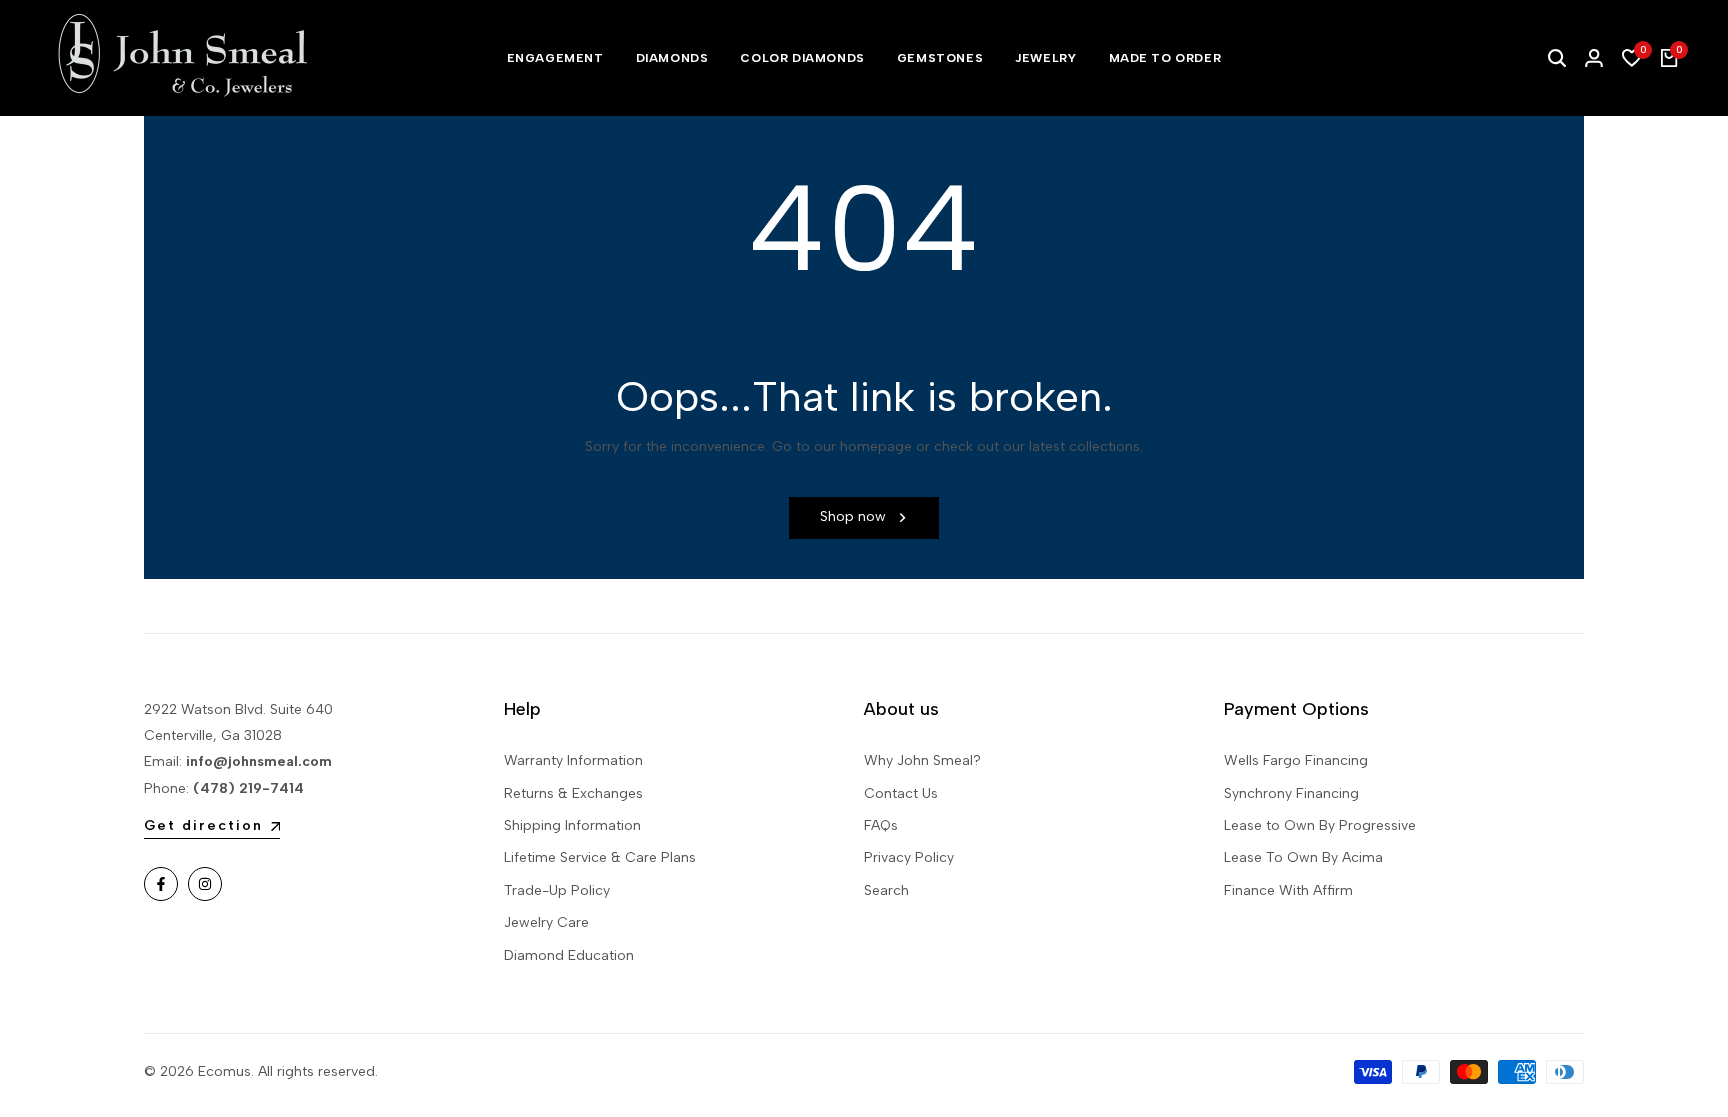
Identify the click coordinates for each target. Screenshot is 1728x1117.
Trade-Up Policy (557, 890)
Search (886, 890)
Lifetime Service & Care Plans (600, 857)
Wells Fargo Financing (1296, 760)
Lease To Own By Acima (1303, 857)
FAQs (881, 825)
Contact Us (901, 793)
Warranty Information (573, 760)
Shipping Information (572, 825)
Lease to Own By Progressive (1320, 825)
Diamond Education (569, 955)
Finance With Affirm (1288, 890)
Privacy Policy (909, 857)
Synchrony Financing (1291, 793)
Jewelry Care (546, 922)
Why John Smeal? (922, 760)
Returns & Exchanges (573, 793)
